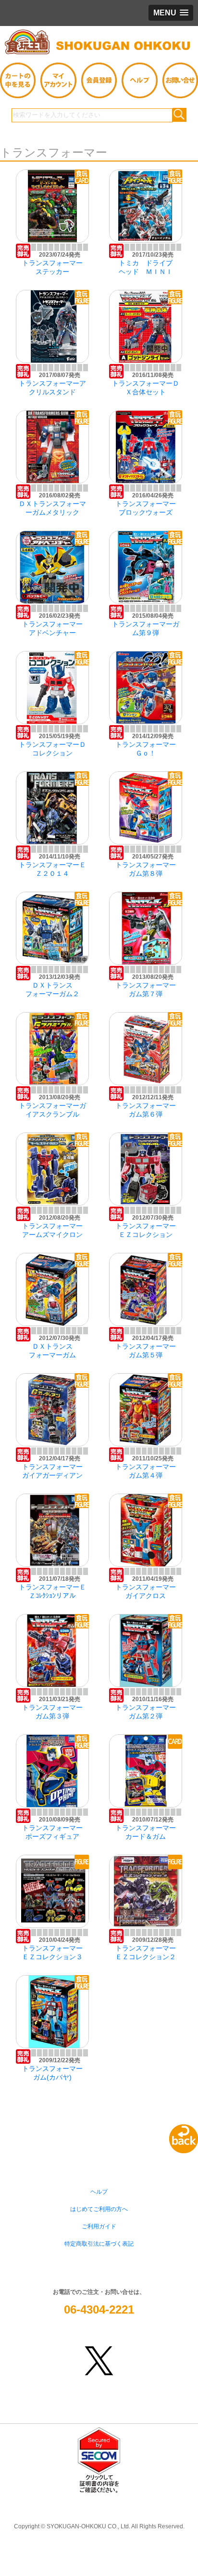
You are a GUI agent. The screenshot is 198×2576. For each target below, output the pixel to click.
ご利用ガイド (99, 2226)
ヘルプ (99, 2192)
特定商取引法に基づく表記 (99, 2244)
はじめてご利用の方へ (99, 2209)
